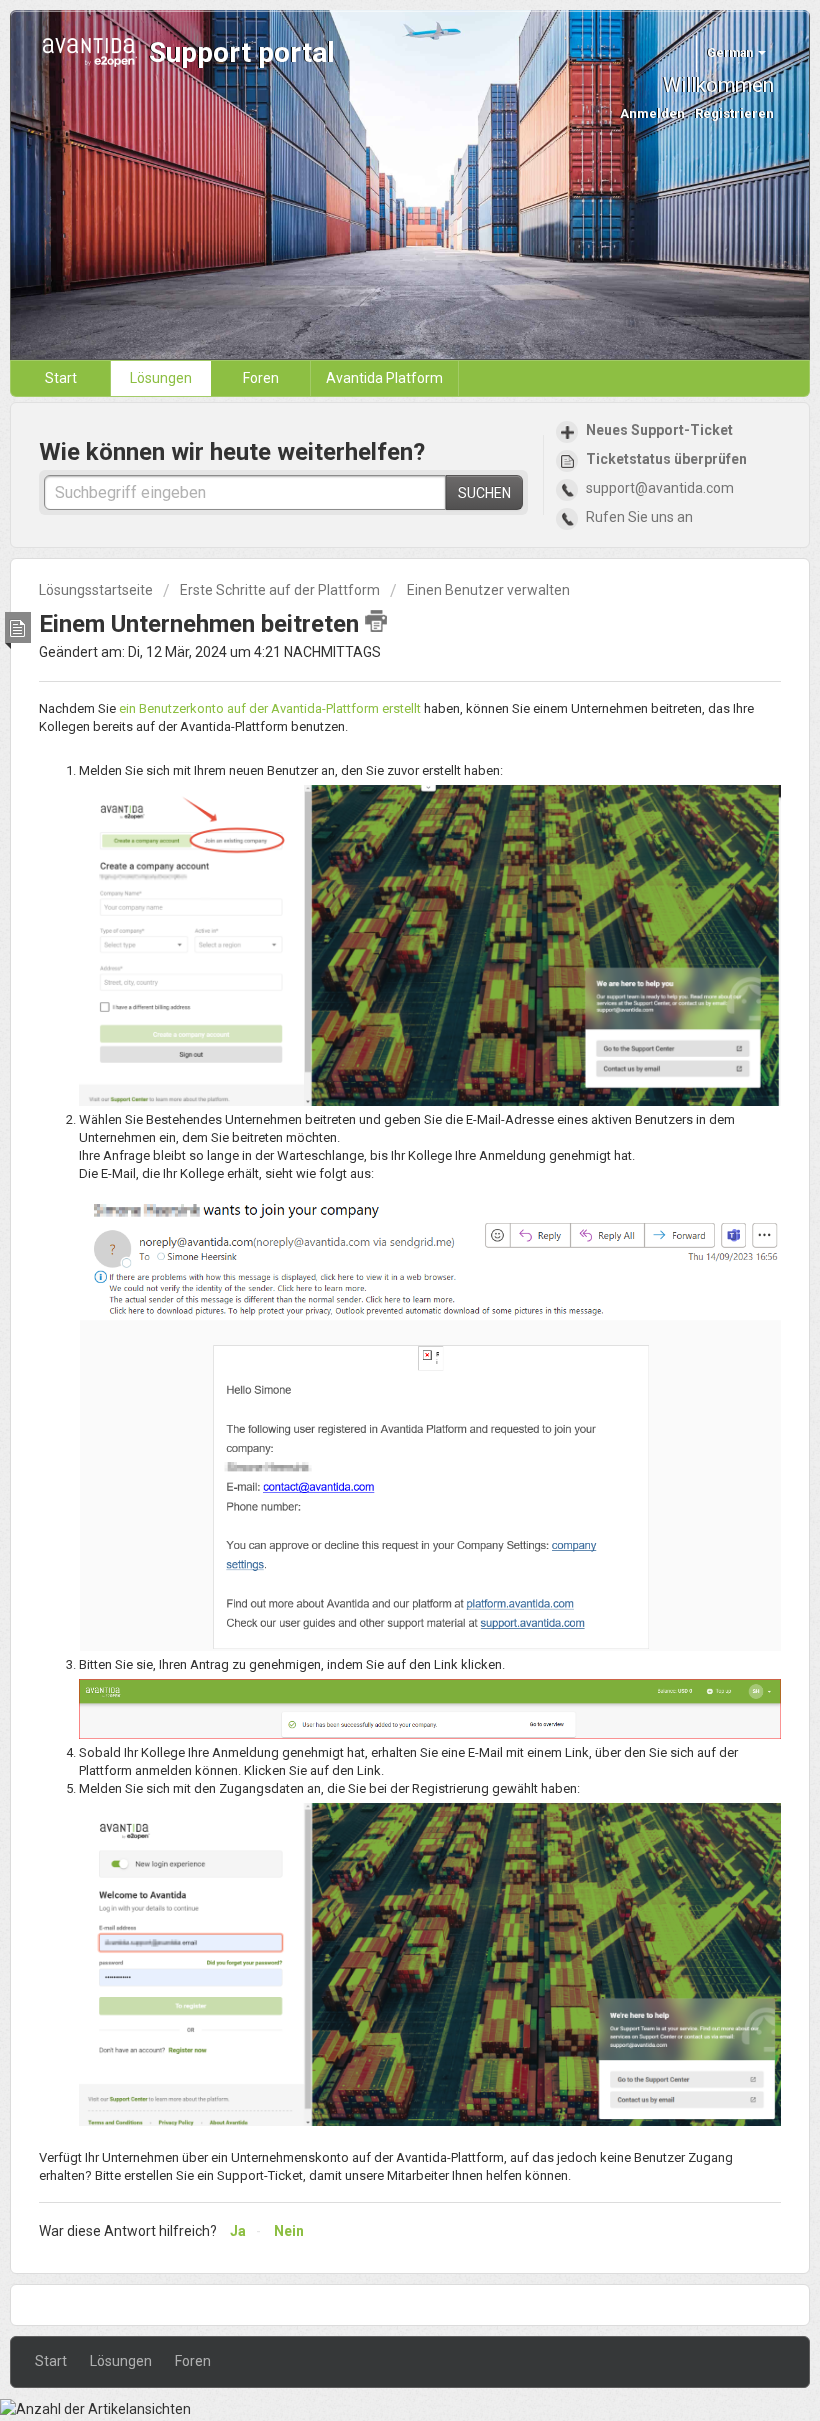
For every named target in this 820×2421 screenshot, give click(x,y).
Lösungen (161, 378)
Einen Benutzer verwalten (488, 590)
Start (61, 378)
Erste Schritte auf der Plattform (280, 590)
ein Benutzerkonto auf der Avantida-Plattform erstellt (270, 708)
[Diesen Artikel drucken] (376, 621)
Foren (261, 378)
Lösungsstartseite (97, 590)
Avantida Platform (384, 378)
